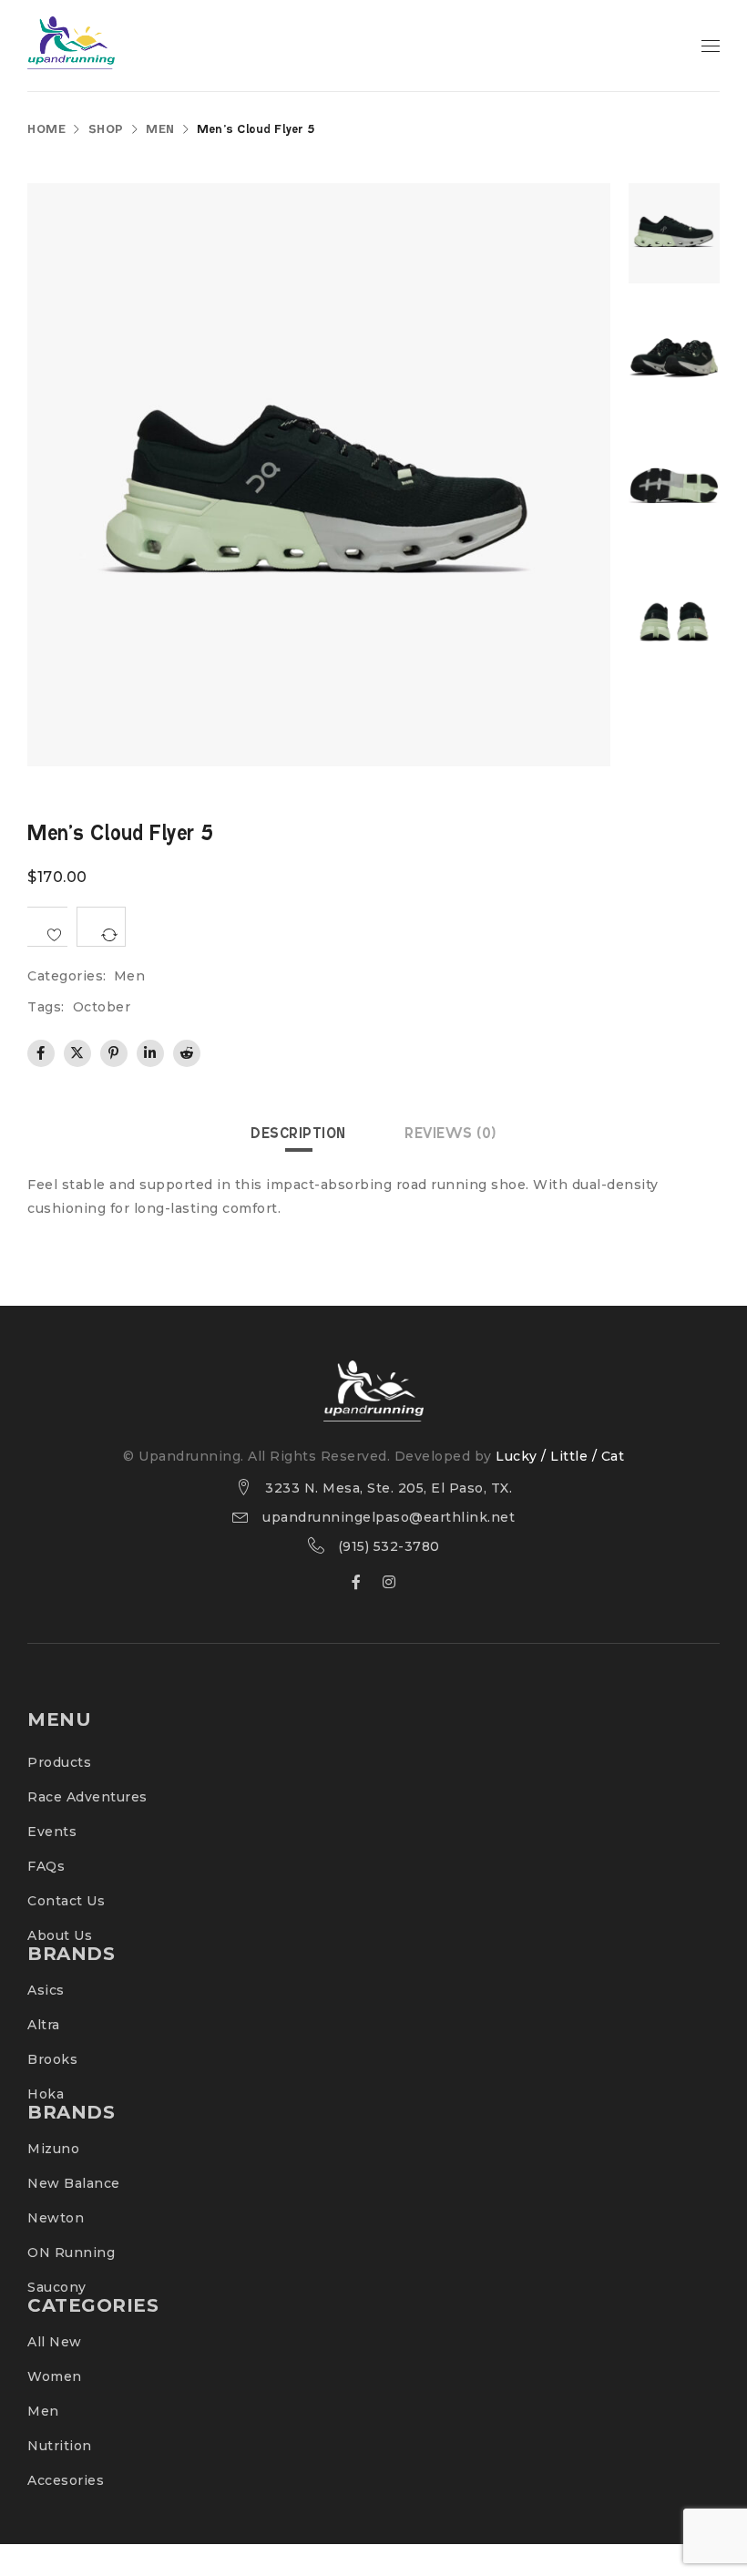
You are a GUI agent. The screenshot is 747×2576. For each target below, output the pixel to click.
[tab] (298, 1134)
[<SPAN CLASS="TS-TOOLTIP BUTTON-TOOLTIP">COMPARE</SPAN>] (101, 927)
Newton (56, 2218)
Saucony (57, 2287)
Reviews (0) (450, 1134)
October (102, 1007)
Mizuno (53, 2149)
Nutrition (60, 2446)
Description (298, 1134)
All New (55, 2342)
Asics (46, 1990)
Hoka (46, 2094)
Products (59, 1762)
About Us (60, 1935)
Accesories (66, 2480)
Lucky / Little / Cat (560, 1456)
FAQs (46, 1866)
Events (52, 1832)
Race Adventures (87, 1797)
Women (55, 2376)
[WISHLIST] (47, 927)
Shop (106, 130)
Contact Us (66, 1901)
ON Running (71, 2253)
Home (46, 130)
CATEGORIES (93, 2305)
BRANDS (71, 1954)
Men (160, 130)
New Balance (74, 2183)
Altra (44, 2025)
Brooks (52, 2059)
